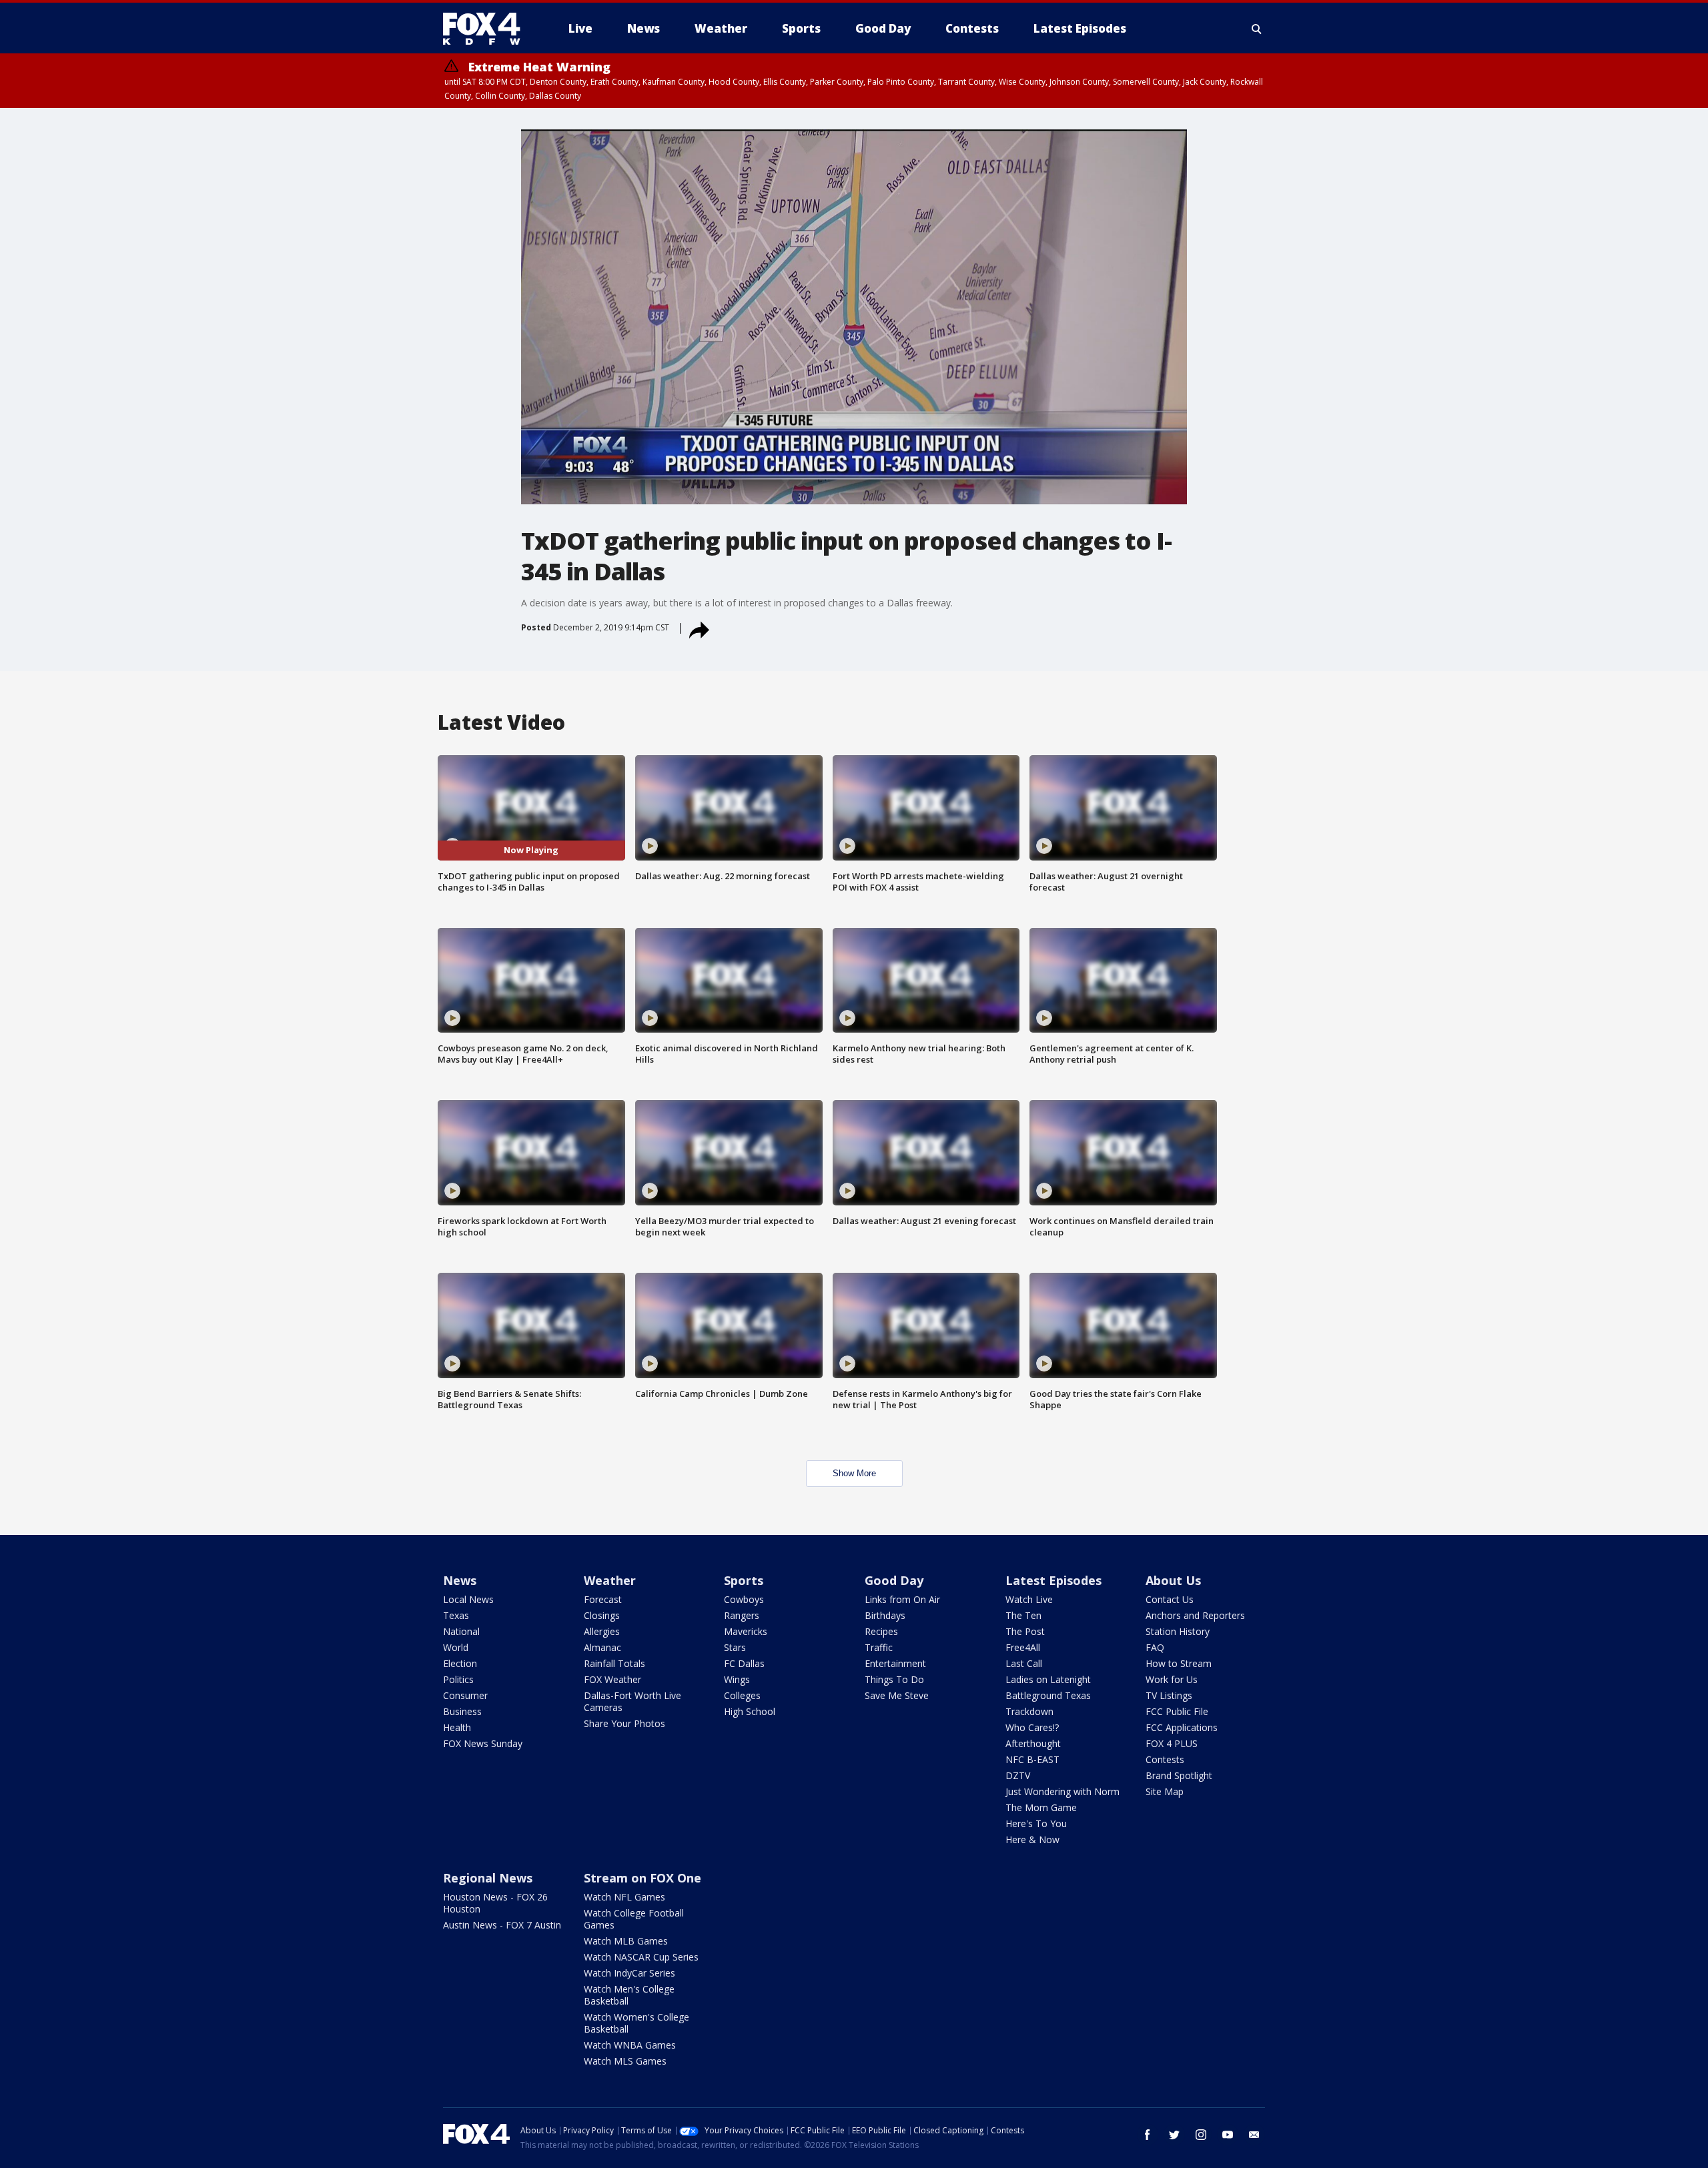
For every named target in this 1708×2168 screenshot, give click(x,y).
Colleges (742, 1695)
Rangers (742, 1615)
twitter (1174, 2135)
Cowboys (744, 1599)
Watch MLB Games (626, 1941)
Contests (1165, 1759)
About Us (1173, 1580)
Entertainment (895, 1663)
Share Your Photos (624, 1723)
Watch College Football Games (634, 1919)
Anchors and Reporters (1195, 1615)
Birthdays (885, 1615)
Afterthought (1033, 1743)
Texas (456, 1615)
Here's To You (1036, 1823)
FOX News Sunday (483, 1743)
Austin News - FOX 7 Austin (502, 1925)
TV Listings (1169, 1695)
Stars (735, 1647)
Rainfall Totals (614, 1663)
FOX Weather (612, 1679)
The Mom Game (1041, 1807)
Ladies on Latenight (1048, 1679)
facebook (1148, 2135)
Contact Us (1170, 1599)
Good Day (894, 1580)
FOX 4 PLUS (1172, 1743)
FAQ (1155, 1647)
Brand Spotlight (1179, 1775)
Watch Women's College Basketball (636, 2023)
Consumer (465, 1695)
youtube (1228, 2135)
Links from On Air (902, 1599)
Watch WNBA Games (630, 2045)
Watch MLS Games (625, 2061)
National (461, 1631)
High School (750, 1711)
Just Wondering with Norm (1062, 1791)
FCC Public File (1177, 1711)
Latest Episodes (1053, 1580)
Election (460, 1663)
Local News (468, 1599)
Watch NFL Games (624, 1897)
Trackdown (1029, 1711)
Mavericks (746, 1631)
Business (462, 1711)
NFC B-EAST (1032, 1759)
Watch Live (1029, 1599)
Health (457, 1727)
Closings (602, 1615)
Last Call (1024, 1663)
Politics (458, 1679)
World (456, 1647)
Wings (737, 1679)
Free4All (1023, 1647)
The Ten (1023, 1615)
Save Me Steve (897, 1695)
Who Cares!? (1032, 1727)
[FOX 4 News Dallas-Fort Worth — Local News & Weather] (487, 29)
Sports (744, 1580)
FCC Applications (1182, 1727)
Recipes (881, 1631)
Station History (1178, 1631)
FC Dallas (744, 1663)
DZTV (1018, 1775)
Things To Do (894, 1679)
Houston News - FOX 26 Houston (495, 1903)
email (1254, 2135)
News (460, 1580)
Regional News (488, 1878)
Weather (610, 1580)
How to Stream (1179, 1663)
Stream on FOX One (643, 1878)
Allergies (602, 1631)
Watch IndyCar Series (629, 1973)
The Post (1025, 1631)
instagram (1201, 2135)
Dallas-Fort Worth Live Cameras (632, 1701)
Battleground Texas (1048, 1695)
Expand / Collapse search (1257, 29)
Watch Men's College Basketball (629, 1995)
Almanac (602, 1647)
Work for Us (1172, 1679)
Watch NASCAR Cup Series (641, 1957)
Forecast (603, 1599)
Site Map (1165, 1791)
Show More (854, 1473)
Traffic (879, 1647)
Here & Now (1032, 1839)
